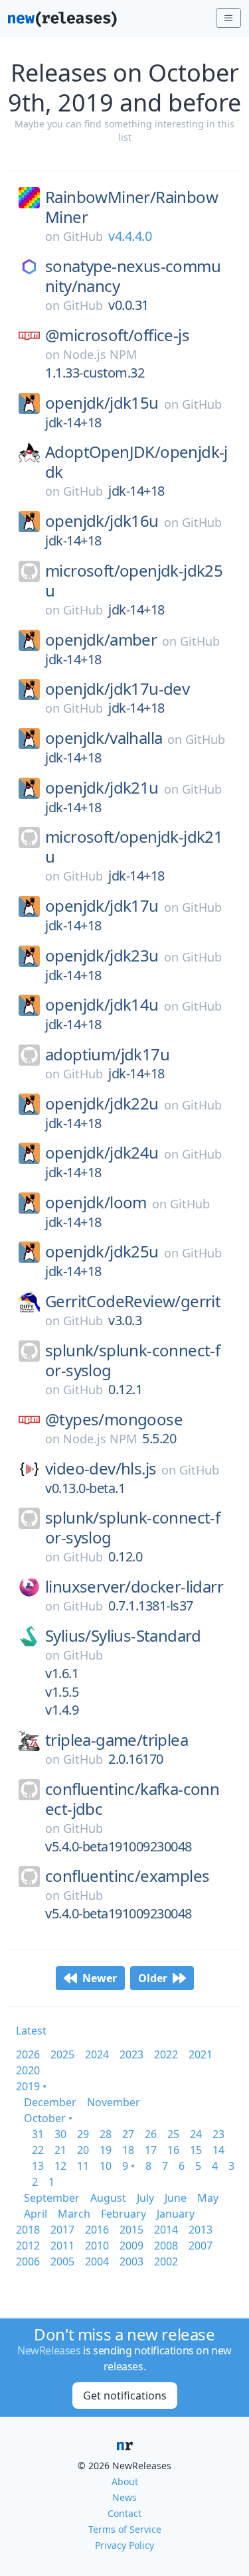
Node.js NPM (100, 354)
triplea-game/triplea (117, 1740)
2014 (166, 2230)
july (145, 2198)
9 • (128, 2166)
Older (153, 1978)
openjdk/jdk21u (102, 788)
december (50, 2102)
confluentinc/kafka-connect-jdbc (132, 1799)
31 (38, 2134)
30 (60, 2134)
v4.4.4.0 (130, 236)
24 (196, 2134)
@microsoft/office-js (117, 335)
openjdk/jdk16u (102, 521)
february (124, 2214)
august (108, 2198)
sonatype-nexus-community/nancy (133, 276)
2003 (131, 2261)
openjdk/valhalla (104, 738)
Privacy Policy (124, 2545)
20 (83, 2150)
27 (128, 2134)
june (176, 2198)
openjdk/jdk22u (102, 1104)
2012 (28, 2246)
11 (83, 2166)
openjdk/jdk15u (102, 403)
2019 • (31, 2086)
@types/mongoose (114, 1419)
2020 (28, 2070)
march (74, 2214)
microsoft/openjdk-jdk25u (134, 581)
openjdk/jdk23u (102, 956)
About (125, 2481)
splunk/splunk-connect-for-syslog (132, 1360)
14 (218, 2150)
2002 (166, 2261)
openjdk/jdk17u (102, 906)
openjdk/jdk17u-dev (117, 689)
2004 (97, 2261)
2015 (131, 2230)
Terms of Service (125, 2529)
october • (48, 2118)
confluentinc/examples (127, 1876)
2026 (28, 2054)
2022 (166, 2054)
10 (106, 2166)
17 (151, 2150)
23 (218, 2134)
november (114, 2102)
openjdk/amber (101, 640)
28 (106, 2134)
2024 (97, 2054)
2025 (62, 2054)
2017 (62, 2230)
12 (60, 2166)
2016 (97, 2230)
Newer (100, 1978)
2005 (62, 2261)
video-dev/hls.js (101, 1468)
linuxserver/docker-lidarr (134, 1587)
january (176, 2214)
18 (128, 2150)
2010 (97, 2246)
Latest (31, 2031)
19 (106, 2150)
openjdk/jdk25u (102, 1252)
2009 (131, 2246)
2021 (201, 2054)
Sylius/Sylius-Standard (123, 1636)
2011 (62, 2246)
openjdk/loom (96, 1202)
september (52, 2198)
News (124, 2497)
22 (38, 2150)
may (208, 2198)
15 (196, 2150)
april (36, 2214)
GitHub (83, 236)
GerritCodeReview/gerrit (133, 1301)
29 (83, 2134)
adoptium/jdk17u (107, 1054)
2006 (28, 2261)
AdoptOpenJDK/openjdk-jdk (136, 462)
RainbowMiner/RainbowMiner (131, 207)
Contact (124, 2513)
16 (173, 2150)
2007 (201, 2246)
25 (173, 2134)
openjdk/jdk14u (102, 1005)
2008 (166, 2246)
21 (60, 2150)
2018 (28, 2230)
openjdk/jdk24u (102, 1153)
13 (38, 2166)
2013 (201, 2230)
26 (151, 2134)
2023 (131, 2054)
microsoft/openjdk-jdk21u (134, 847)
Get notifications (125, 2396)
